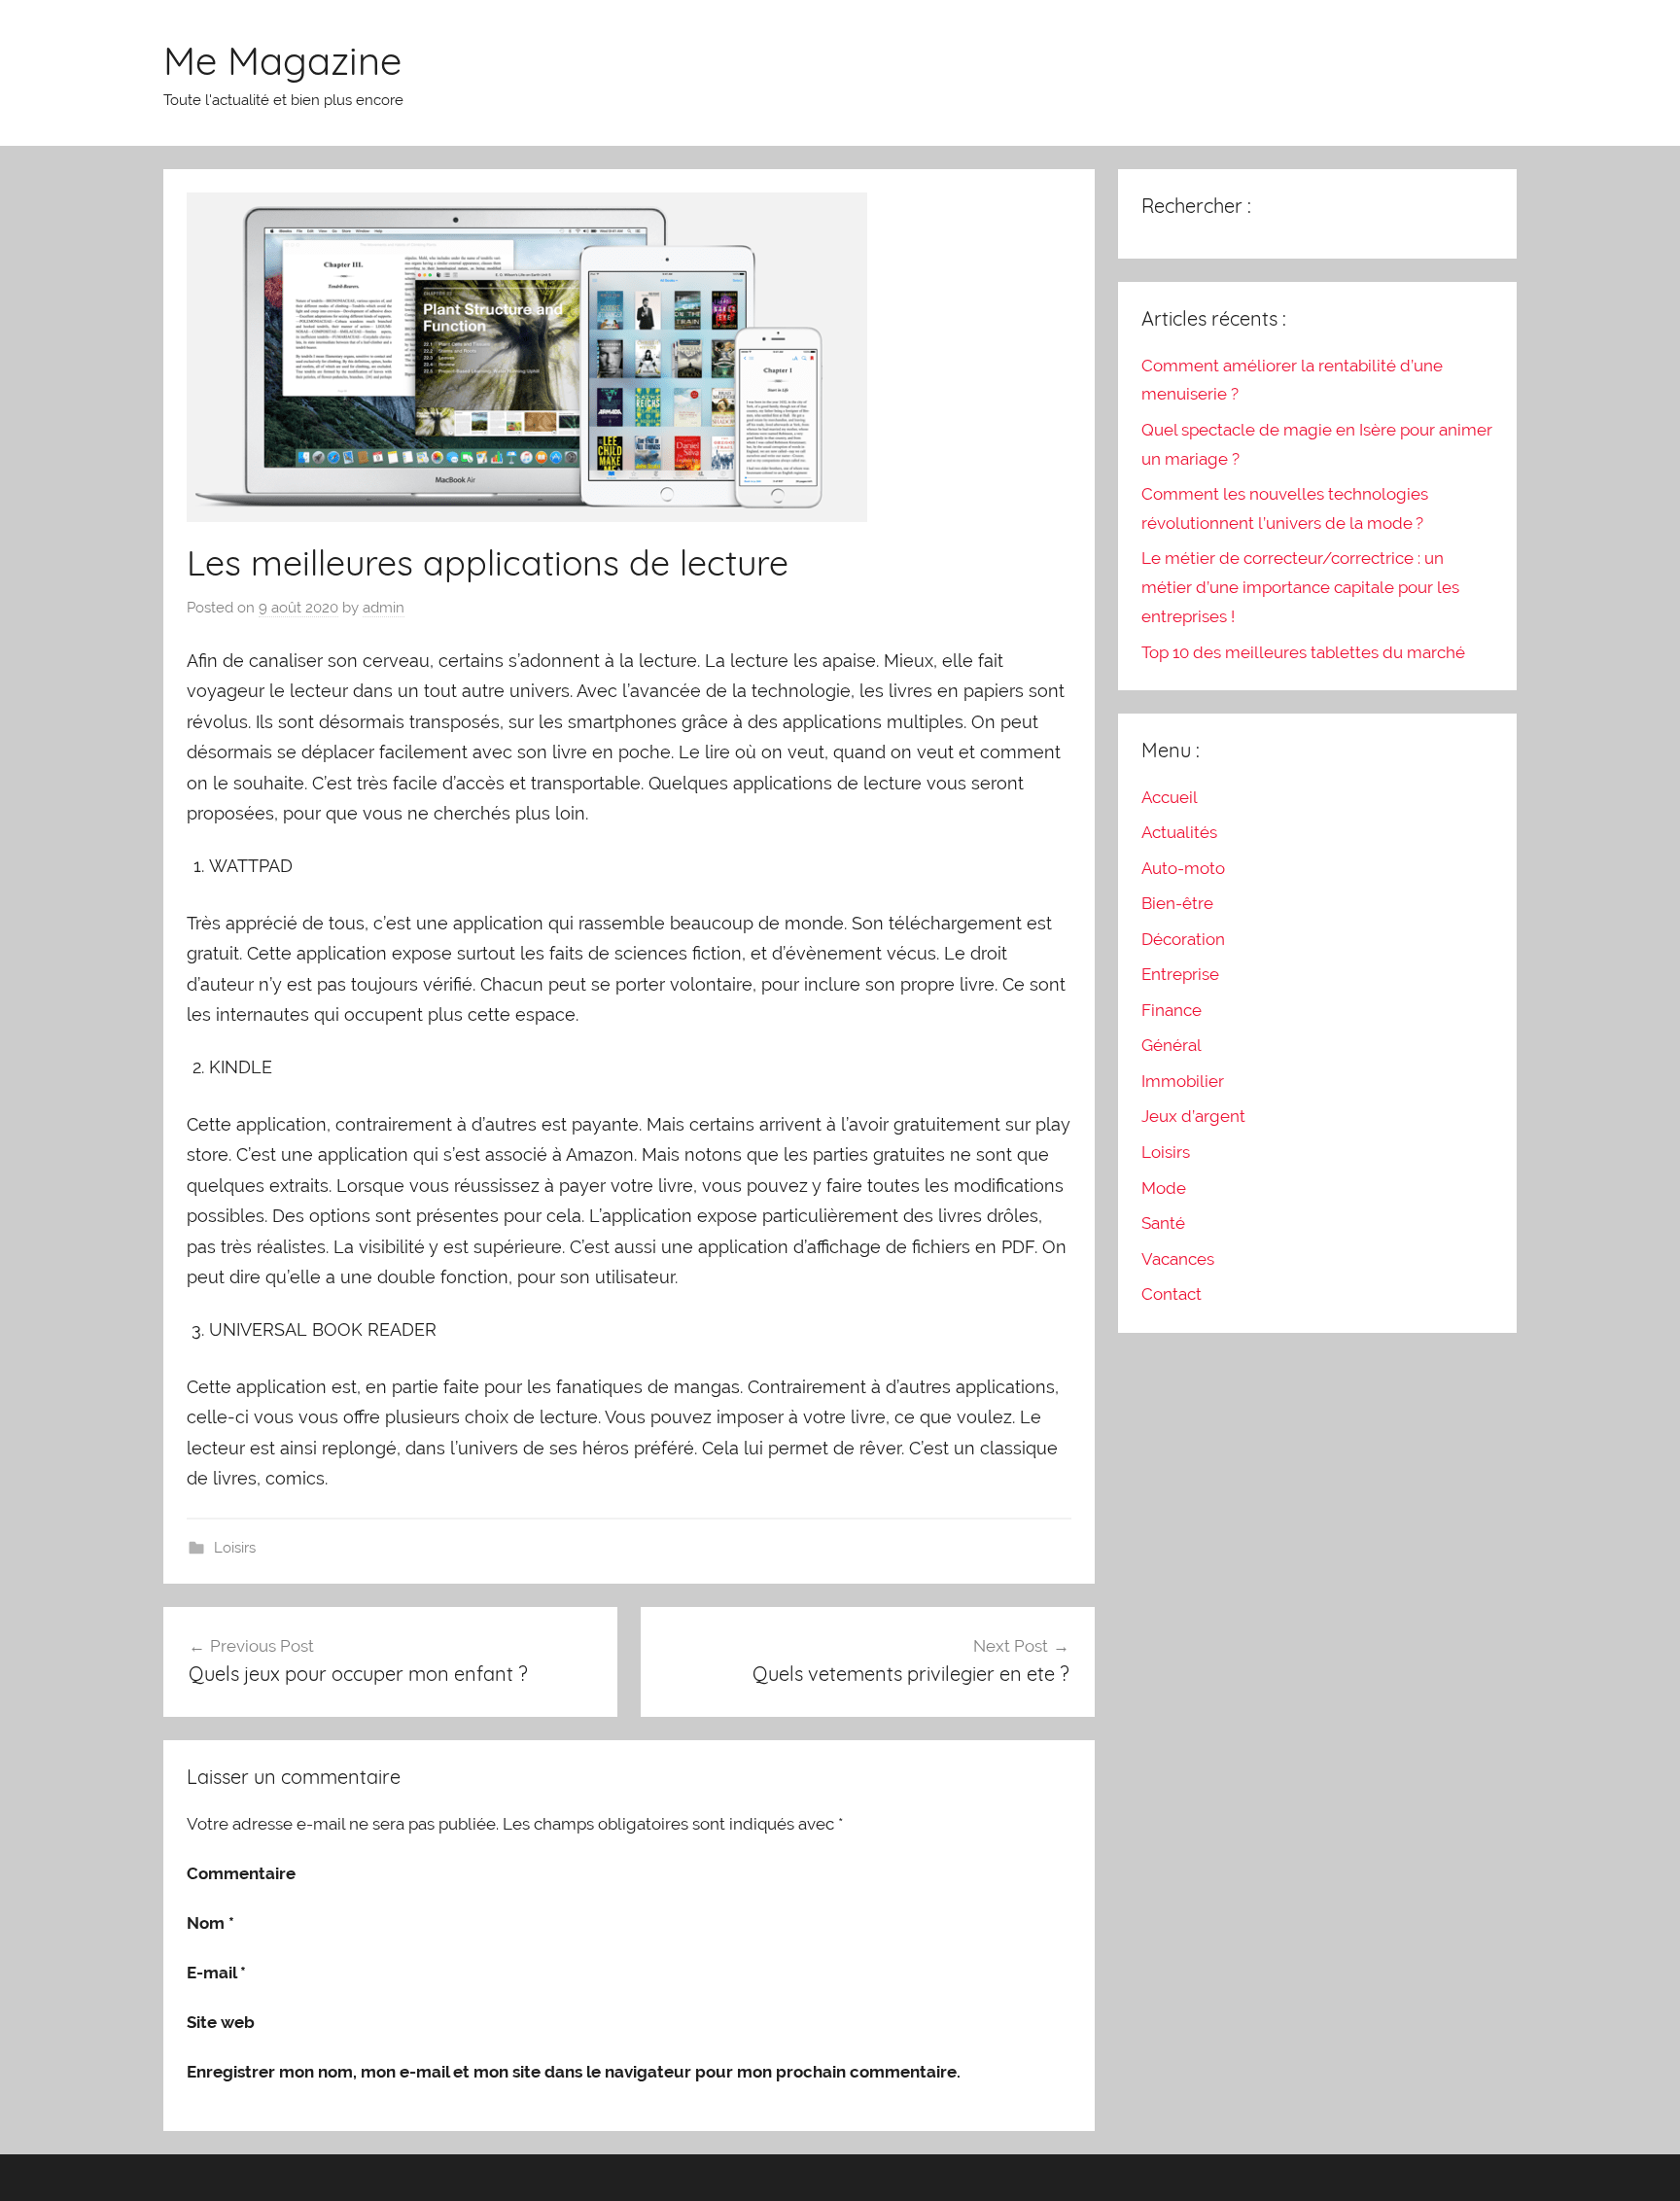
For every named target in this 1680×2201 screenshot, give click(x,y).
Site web (221, 2022)
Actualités (1179, 832)
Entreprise (1180, 974)
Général (1172, 1045)
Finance (1172, 1010)
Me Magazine (282, 60)
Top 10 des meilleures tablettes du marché (1303, 652)
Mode (1164, 1188)
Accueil (1170, 797)
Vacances (1178, 1259)
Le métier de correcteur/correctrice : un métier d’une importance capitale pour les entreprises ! (1300, 587)
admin (384, 608)
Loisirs (235, 1548)
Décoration (1183, 939)
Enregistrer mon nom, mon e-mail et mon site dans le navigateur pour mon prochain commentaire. (574, 2072)
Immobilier (1183, 1081)
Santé (1163, 1223)
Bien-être (1177, 903)
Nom (210, 1923)
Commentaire (241, 1873)
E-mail (216, 1973)
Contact (1172, 1294)
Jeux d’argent (1193, 1116)
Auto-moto (1183, 868)
